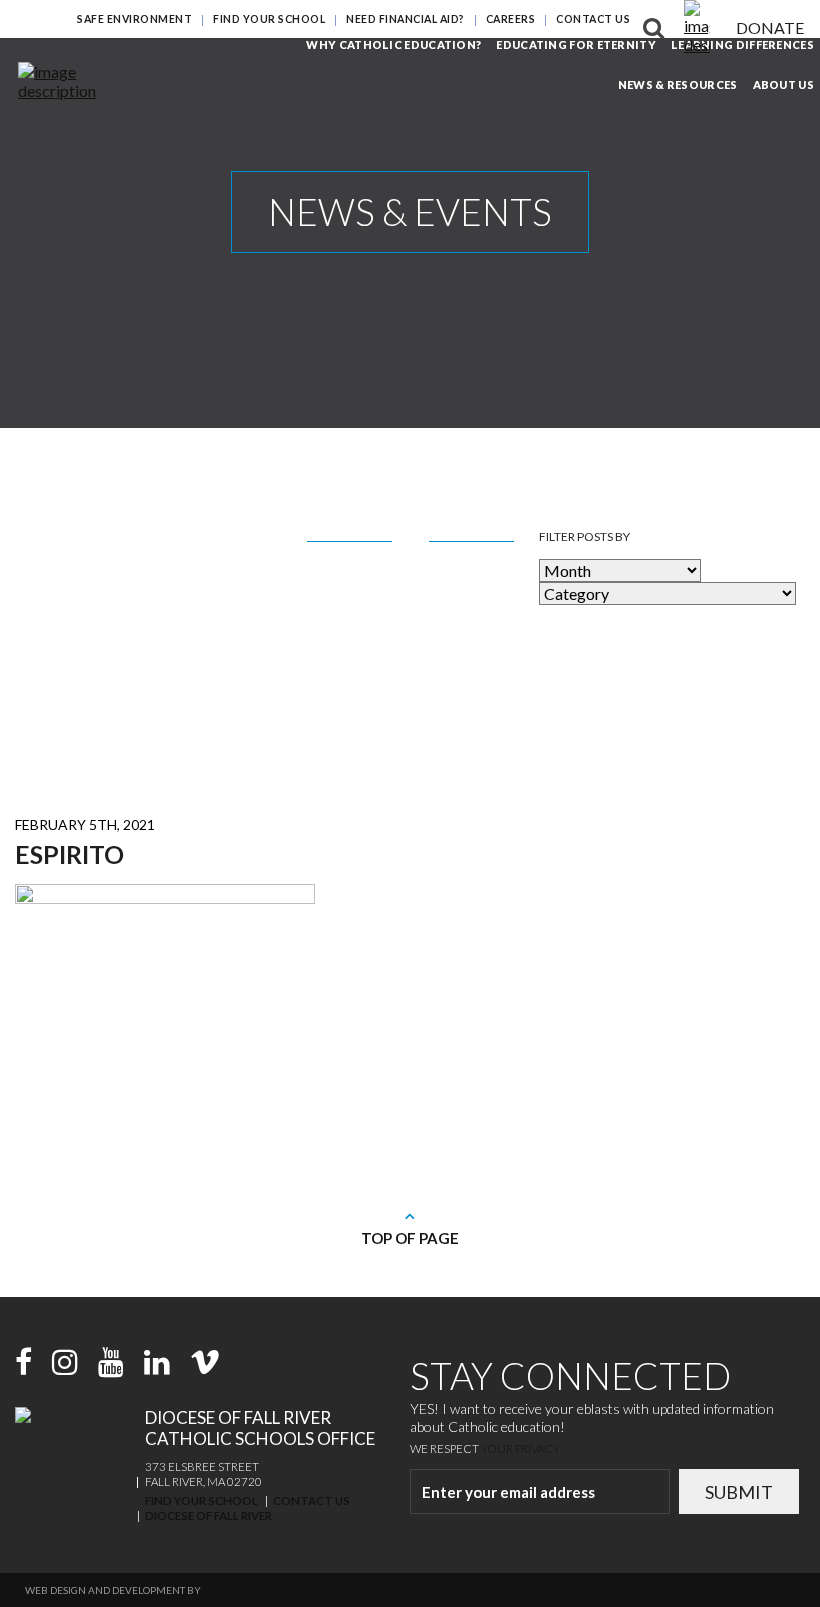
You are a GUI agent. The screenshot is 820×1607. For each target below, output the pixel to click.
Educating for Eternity (576, 44)
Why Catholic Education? (393, 44)
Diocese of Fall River (208, 1515)
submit (739, 1492)
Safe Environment (134, 19)
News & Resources (678, 84)
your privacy (520, 1448)
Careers (511, 19)
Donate (770, 27)
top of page (410, 1238)
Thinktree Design (249, 1590)
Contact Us (593, 19)
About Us (783, 84)
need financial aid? (405, 19)
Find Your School (269, 19)
